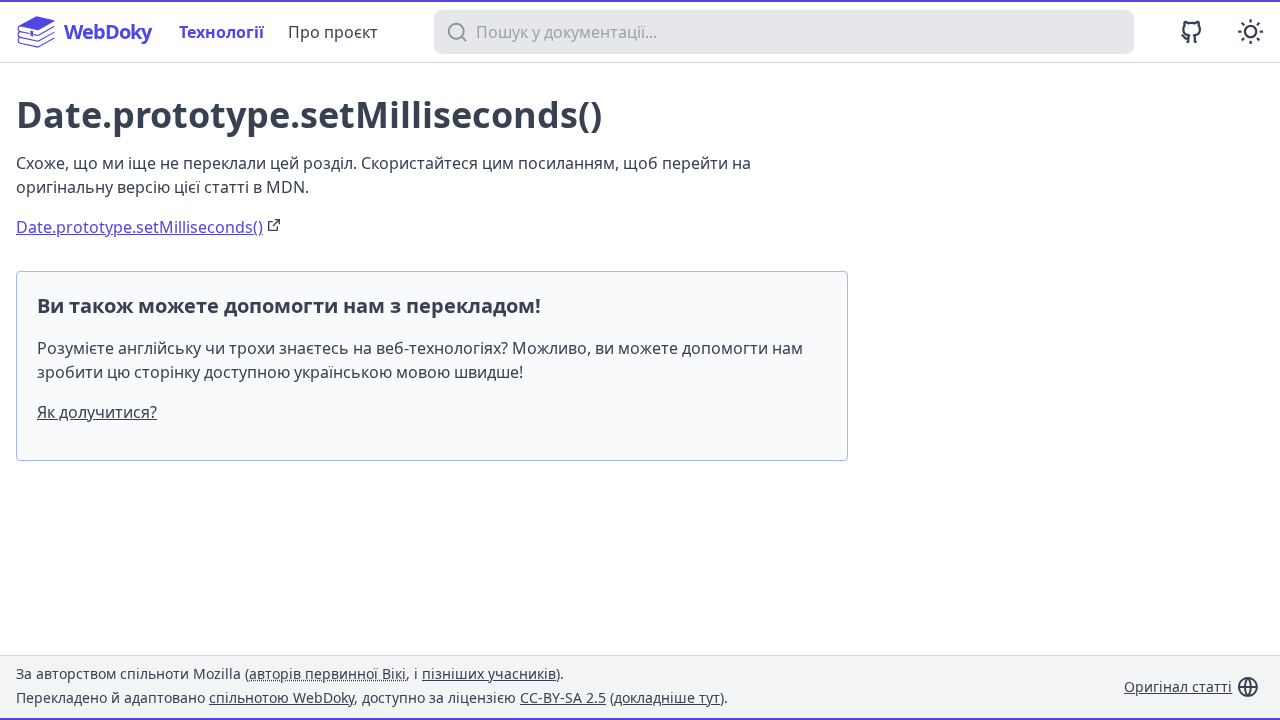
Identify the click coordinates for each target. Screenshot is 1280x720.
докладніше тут (667, 697)
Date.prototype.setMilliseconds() (139, 227)
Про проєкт (333, 32)
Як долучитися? (97, 412)
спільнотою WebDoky (281, 697)
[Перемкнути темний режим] (1250, 31)
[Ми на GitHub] (1191, 31)
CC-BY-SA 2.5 (563, 697)
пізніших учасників (489, 673)
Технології (221, 32)
